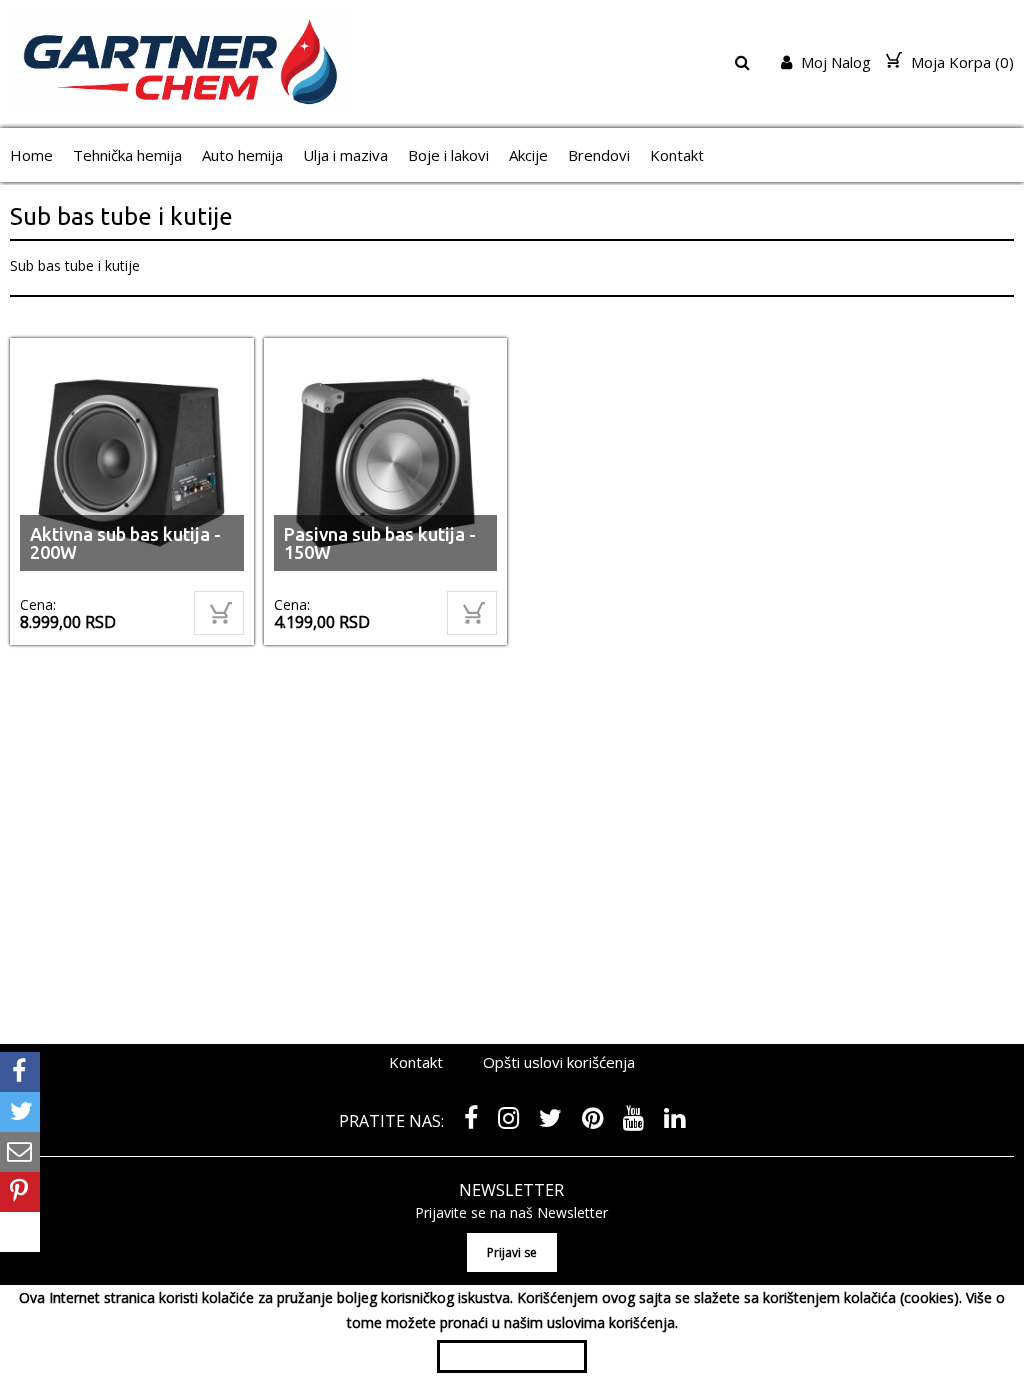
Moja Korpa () (960, 62)
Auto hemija (242, 155)
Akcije (528, 155)
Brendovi (599, 155)
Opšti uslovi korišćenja (559, 1062)
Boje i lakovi (448, 155)
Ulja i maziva (345, 155)
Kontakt (677, 155)
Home (31, 155)
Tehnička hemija (127, 155)
